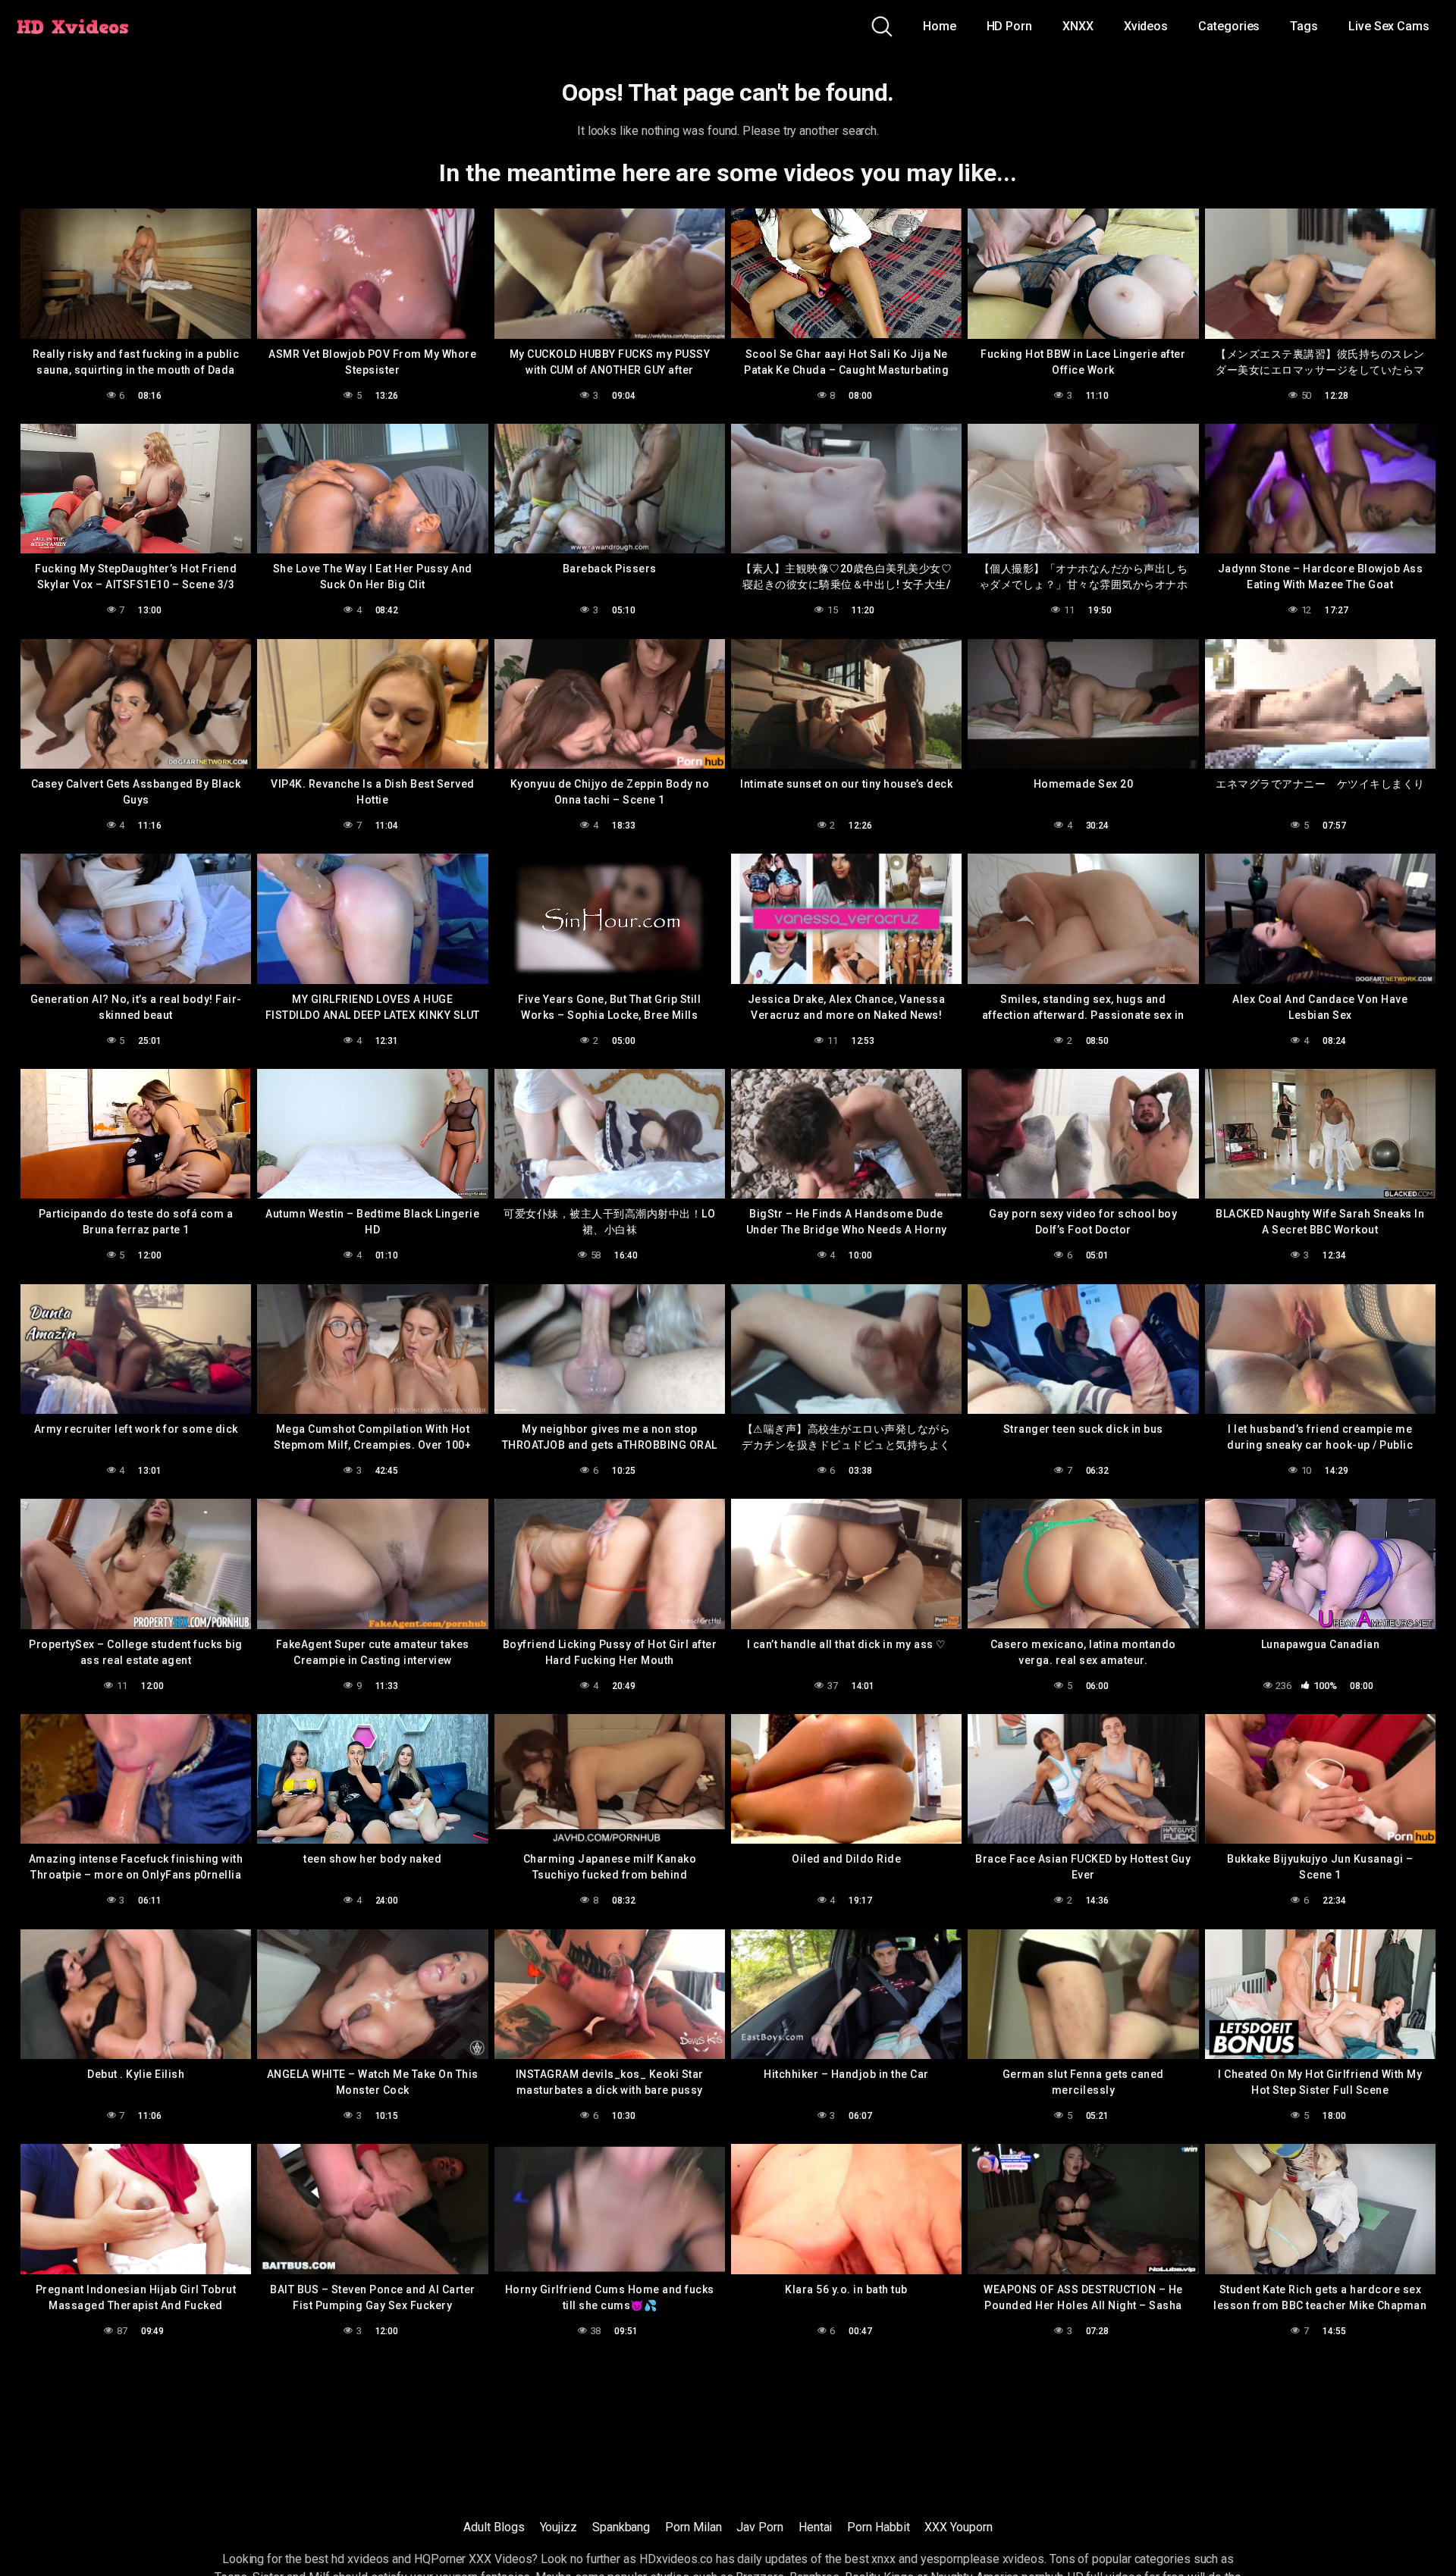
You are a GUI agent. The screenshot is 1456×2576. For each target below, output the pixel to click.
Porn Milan (693, 2527)
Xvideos (1146, 26)
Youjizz (559, 2527)
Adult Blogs (494, 2527)
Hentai (816, 2527)
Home (940, 26)
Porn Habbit (878, 2527)
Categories (1229, 26)
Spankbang (621, 2527)
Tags (1304, 26)
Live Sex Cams (1389, 26)
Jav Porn (759, 2527)
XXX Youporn (958, 2527)
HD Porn (1009, 26)
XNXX (1078, 26)
